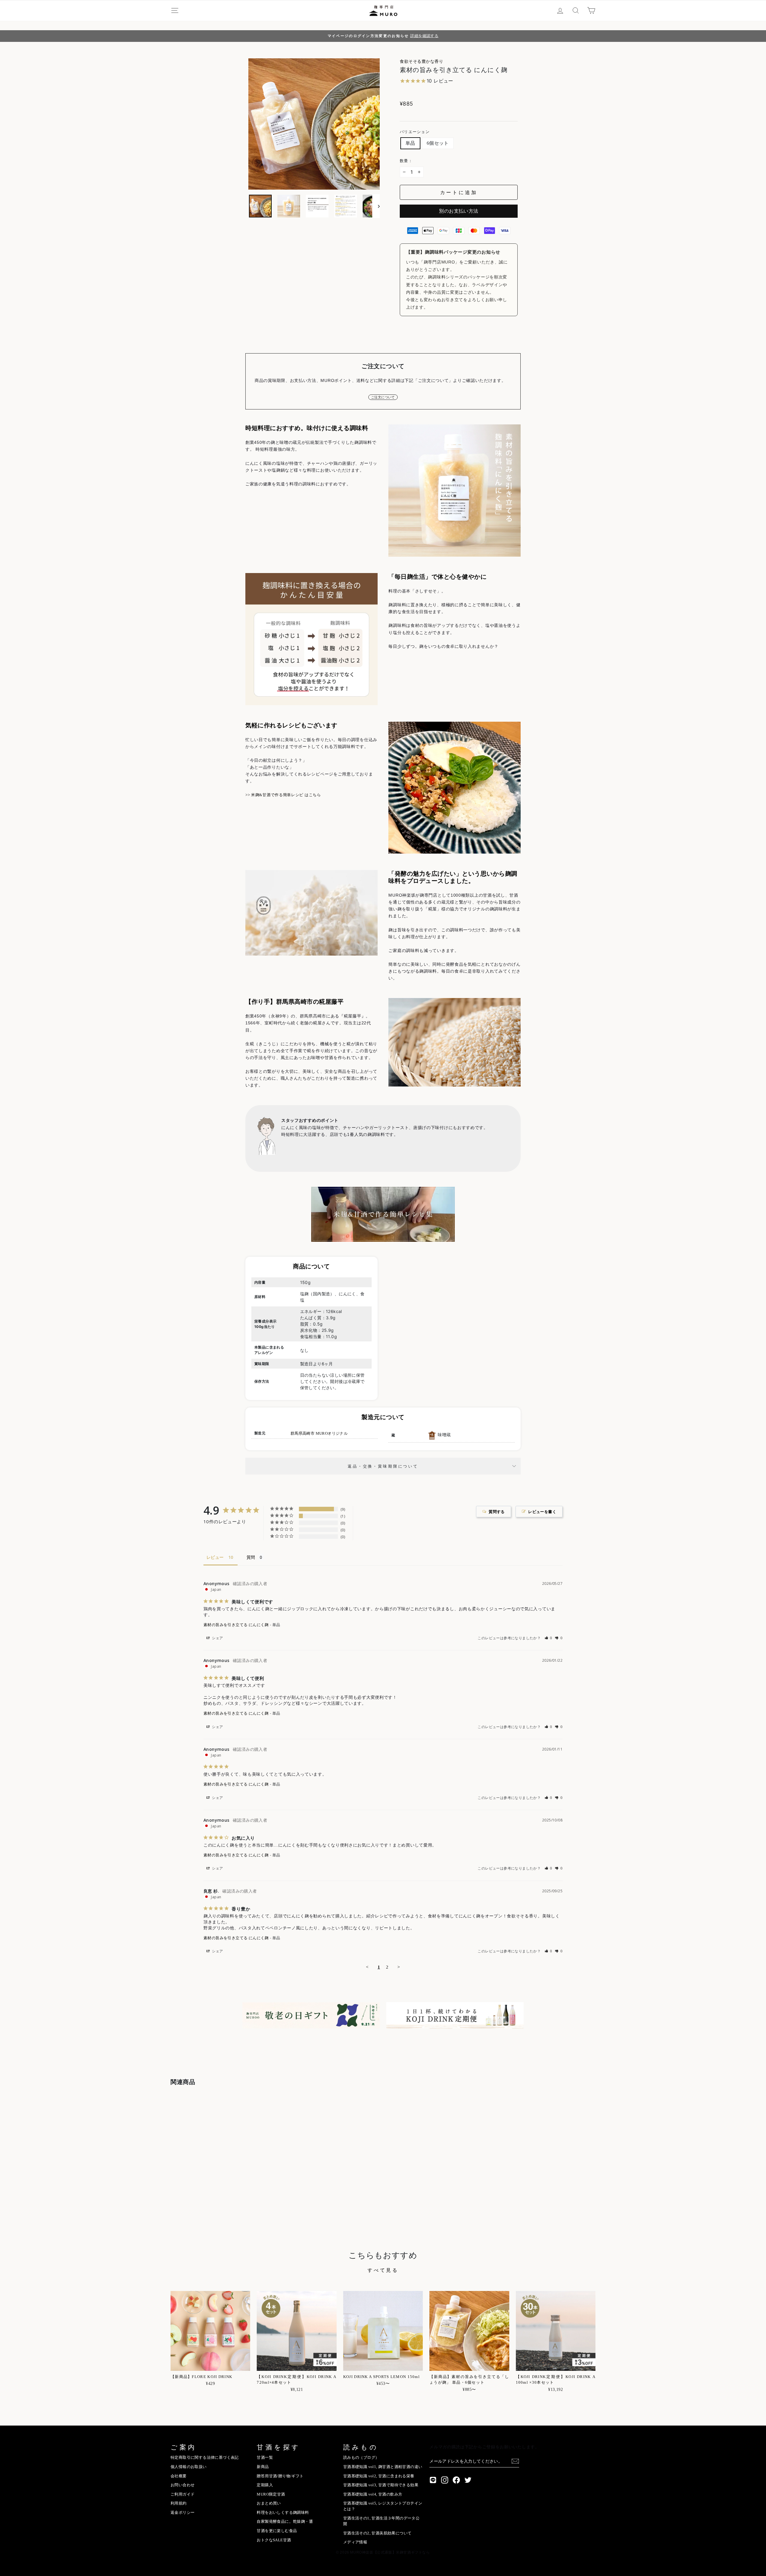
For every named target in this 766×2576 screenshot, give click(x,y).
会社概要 (179, 2476)
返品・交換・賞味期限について (383, 1466)
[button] (549, 1638)
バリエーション (415, 132)
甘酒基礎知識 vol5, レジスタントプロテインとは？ (383, 2506)
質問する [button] (497, 1512)
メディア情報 (355, 2542)
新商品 (263, 2467)
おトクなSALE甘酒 (274, 2540)
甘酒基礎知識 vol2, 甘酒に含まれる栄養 (379, 2476)
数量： (406, 161)
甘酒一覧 (265, 2458)
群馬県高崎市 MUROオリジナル (319, 1434)
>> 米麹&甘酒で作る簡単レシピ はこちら (283, 795)
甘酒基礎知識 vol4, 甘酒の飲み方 (373, 2494)
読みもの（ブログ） (361, 2458)
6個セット (438, 143)
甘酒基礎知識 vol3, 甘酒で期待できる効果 (381, 2485)
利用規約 (179, 2503)
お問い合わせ (183, 2485)
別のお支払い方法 (459, 211)
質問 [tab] (251, 1557)
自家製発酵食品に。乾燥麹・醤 (285, 2522)
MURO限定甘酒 (271, 2494)
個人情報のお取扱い (189, 2467)
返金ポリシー (183, 2513)
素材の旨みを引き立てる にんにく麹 (236, 1625)
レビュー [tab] (215, 1557)
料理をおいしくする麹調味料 (283, 2513)
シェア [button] (217, 1638)
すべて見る (383, 2270)
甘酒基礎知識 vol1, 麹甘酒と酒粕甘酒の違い (383, 2467)
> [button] (399, 1967)
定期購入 (265, 2485)
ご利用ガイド (183, 2494)
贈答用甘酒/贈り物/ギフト (280, 2476)
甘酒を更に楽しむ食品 (277, 2531)
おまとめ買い (269, 2503)
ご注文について (383, 397)
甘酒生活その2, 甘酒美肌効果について (377, 2533)
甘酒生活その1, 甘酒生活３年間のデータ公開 (381, 2521)
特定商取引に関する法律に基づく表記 (205, 2458)
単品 (410, 143)
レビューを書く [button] (542, 1512)
